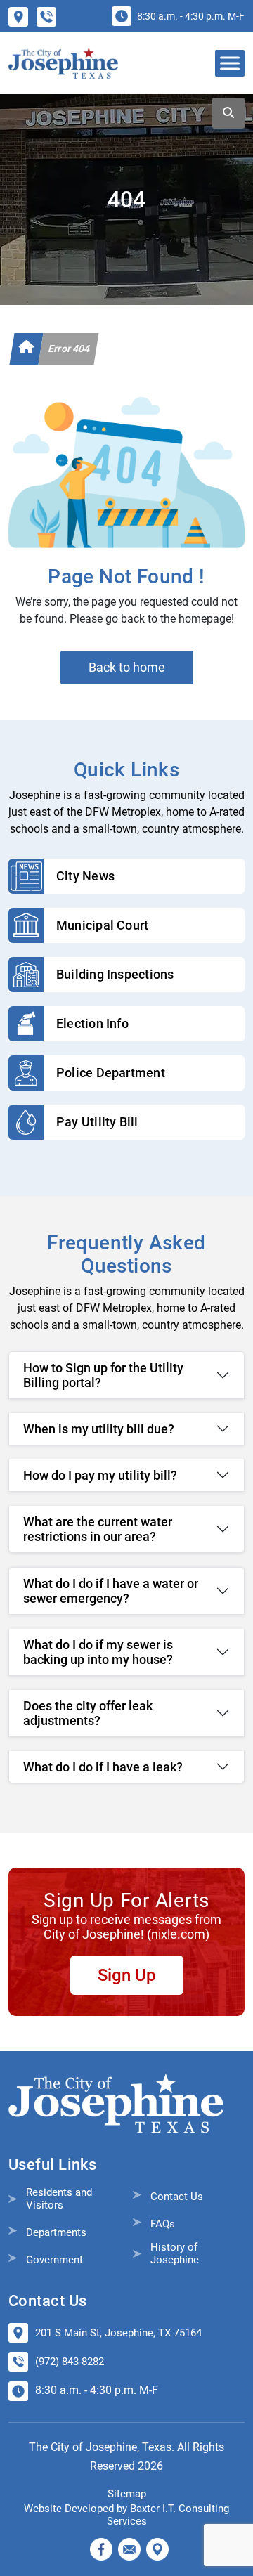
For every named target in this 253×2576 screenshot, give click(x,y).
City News (85, 876)
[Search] (228, 113)
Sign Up (127, 1975)
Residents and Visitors (59, 2199)
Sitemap (127, 2494)
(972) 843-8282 (70, 2362)
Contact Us (177, 2197)
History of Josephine (175, 2253)
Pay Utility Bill (97, 1122)
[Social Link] (101, 2549)
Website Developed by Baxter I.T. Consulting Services (126, 2515)
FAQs (163, 2224)
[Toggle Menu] (231, 63)
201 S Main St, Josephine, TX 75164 (118, 2333)
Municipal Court (102, 925)
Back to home (127, 667)
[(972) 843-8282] (51, 16)
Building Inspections (115, 974)
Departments (56, 2232)
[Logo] (63, 63)
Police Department (111, 1073)
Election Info (92, 1023)
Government (54, 2260)
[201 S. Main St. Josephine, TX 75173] (22, 16)
